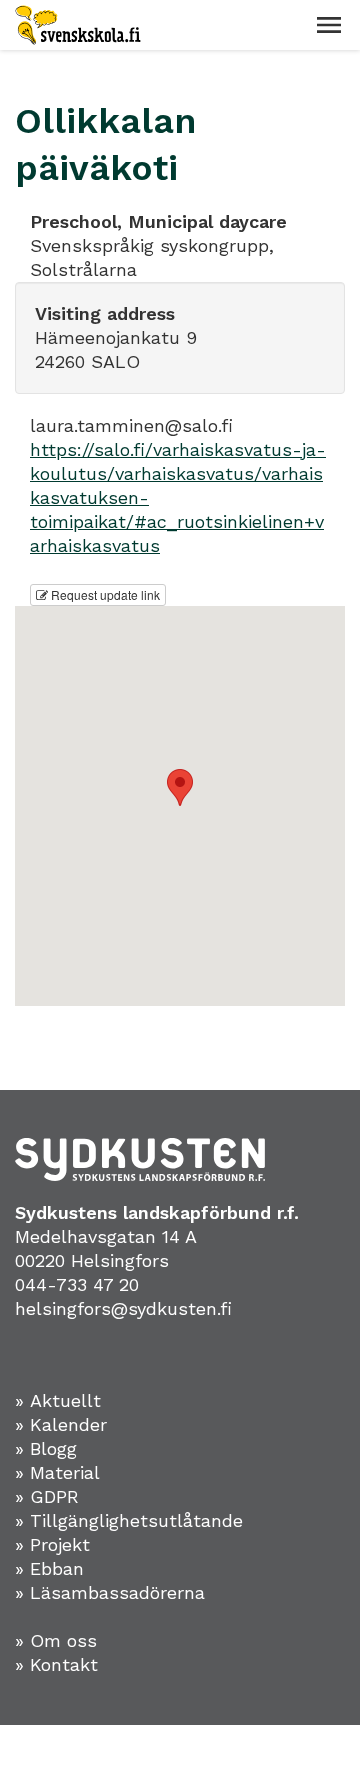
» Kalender (61, 1424)
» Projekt (52, 1544)
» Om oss (56, 1640)
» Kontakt (56, 1664)
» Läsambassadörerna (110, 1592)
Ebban (57, 1568)
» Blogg (46, 1448)
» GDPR (47, 1496)
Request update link (104, 594)
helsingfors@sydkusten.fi (123, 1308)
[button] (329, 25)
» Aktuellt (58, 1400)
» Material (57, 1472)
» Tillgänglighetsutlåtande (129, 1520)
